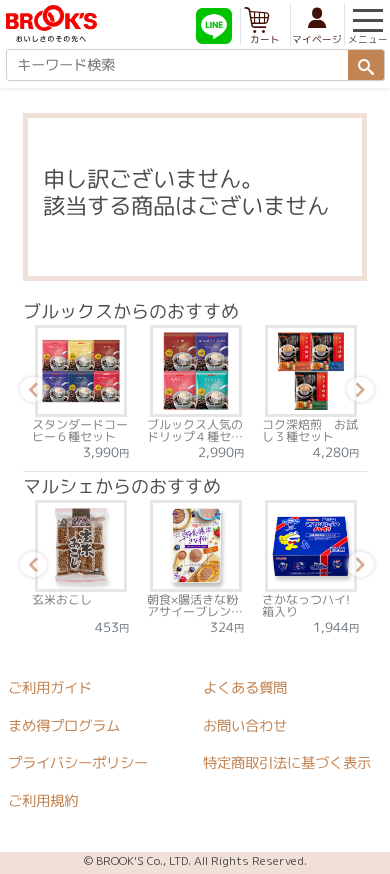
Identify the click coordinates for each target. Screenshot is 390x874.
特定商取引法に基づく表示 (287, 763)
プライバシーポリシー (78, 763)
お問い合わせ (245, 726)
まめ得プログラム (64, 725)
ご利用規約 (43, 801)
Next (357, 393)
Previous (30, 393)
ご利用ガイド (50, 688)
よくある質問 (245, 688)
